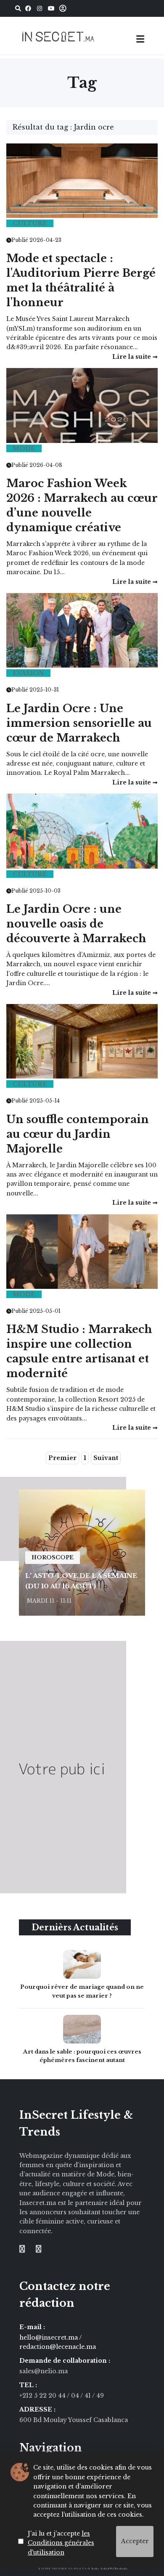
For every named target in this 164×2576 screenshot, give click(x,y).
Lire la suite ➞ (135, 357)
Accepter (135, 2541)
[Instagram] (40, 8)
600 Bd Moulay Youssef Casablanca (74, 2420)
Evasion (28, 673)
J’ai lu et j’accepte (61, 2543)
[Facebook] (28, 8)
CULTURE (30, 223)
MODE (24, 448)
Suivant (106, 1458)
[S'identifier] (63, 9)
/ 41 (86, 2396)
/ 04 (73, 2396)
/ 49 (98, 2396)
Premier (62, 1458)
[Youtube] (51, 8)
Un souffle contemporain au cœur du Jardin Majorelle (78, 1134)
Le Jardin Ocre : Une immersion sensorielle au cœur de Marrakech (79, 723)
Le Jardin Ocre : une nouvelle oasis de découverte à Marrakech (76, 924)
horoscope (53, 1557)
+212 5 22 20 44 (43, 2396)
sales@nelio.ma (44, 2371)
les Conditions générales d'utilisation (61, 2543)
